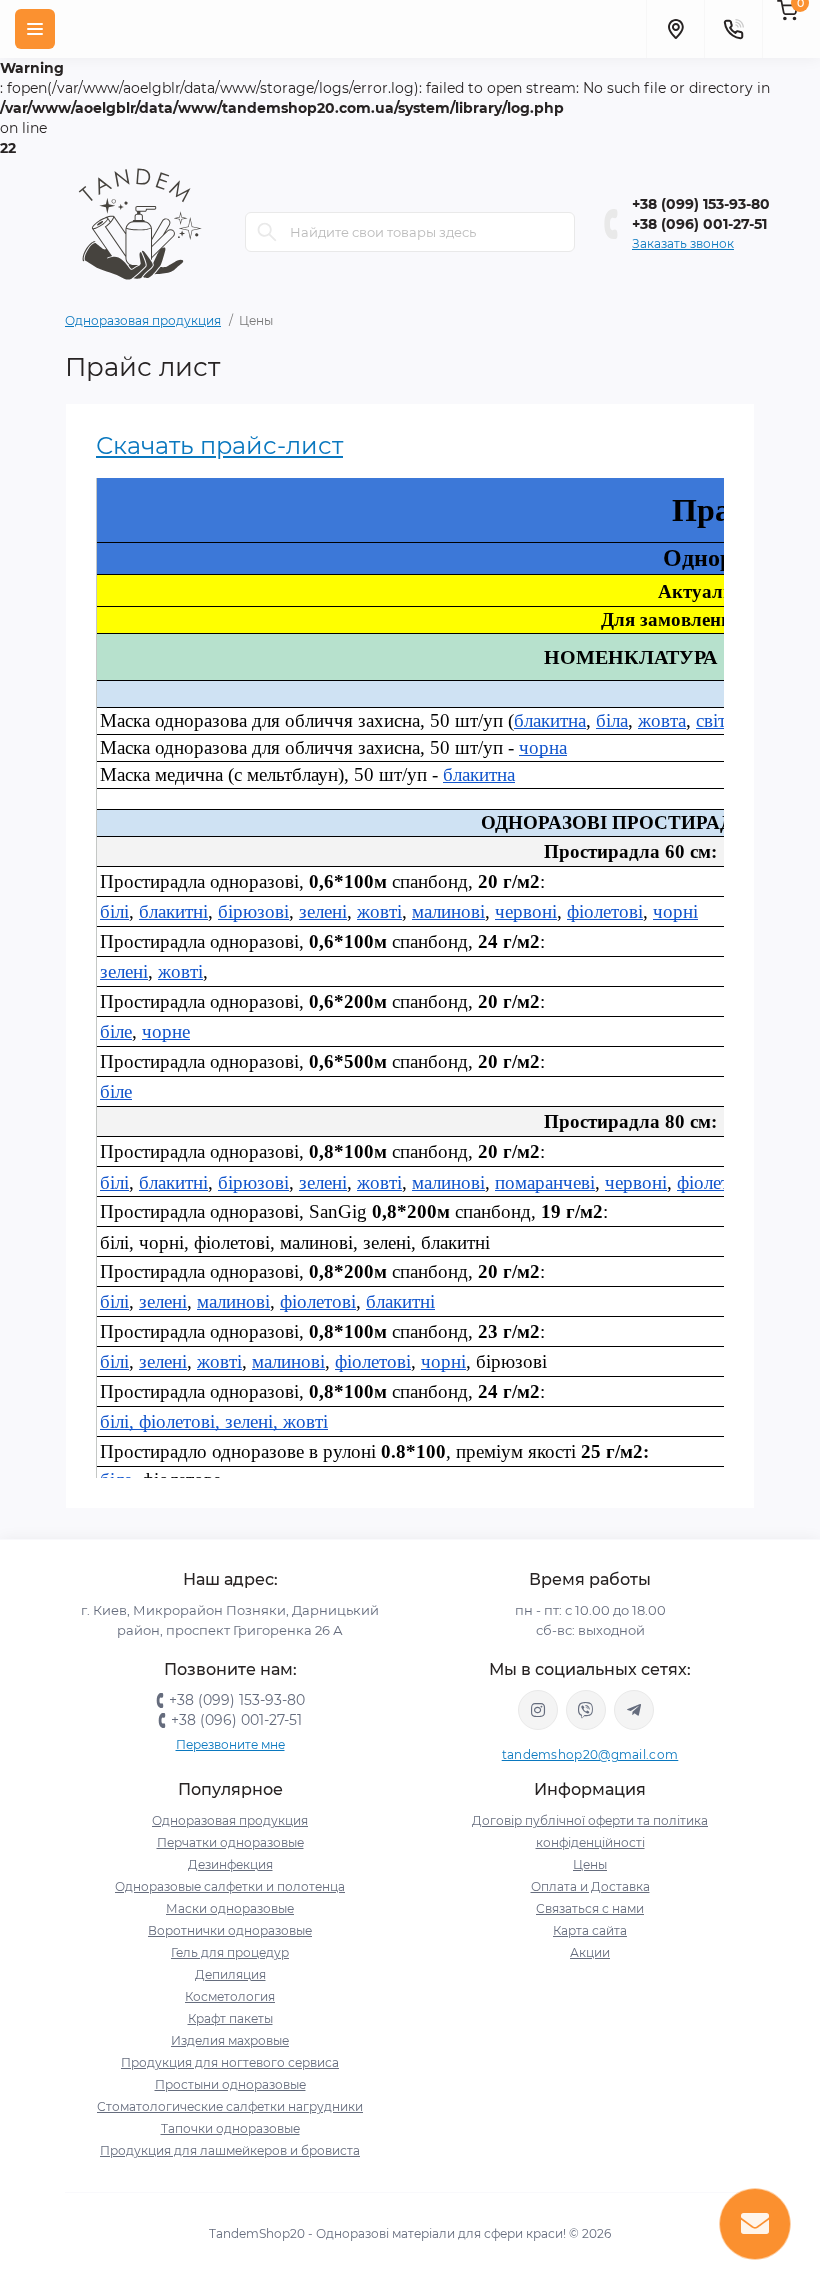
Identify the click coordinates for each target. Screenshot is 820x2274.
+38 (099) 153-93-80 (701, 204)
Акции (590, 1952)
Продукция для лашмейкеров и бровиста (230, 2150)
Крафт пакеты (230, 2018)
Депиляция (230, 1974)
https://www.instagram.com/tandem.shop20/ (538, 1710)
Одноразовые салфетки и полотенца (230, 1886)
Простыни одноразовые (230, 2084)
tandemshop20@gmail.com (590, 1754)
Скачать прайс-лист (219, 445)
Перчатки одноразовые (230, 1842)
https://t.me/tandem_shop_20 (634, 1710)
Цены (590, 1864)
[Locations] (675, 29)
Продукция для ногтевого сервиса (230, 2062)
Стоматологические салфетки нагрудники (230, 2106)
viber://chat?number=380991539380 (586, 1710)
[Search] (267, 232)
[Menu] (35, 29)
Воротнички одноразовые (230, 1930)
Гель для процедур (230, 1952)
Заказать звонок (683, 243)
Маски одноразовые (230, 1908)
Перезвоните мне (230, 1744)
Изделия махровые (230, 2040)
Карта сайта (590, 1930)
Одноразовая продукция (143, 320)
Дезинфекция (230, 1864)
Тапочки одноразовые (230, 2128)
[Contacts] (733, 29)
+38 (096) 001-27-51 (699, 224)
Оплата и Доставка (590, 1886)
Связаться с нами (590, 1908)
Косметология (230, 1996)
